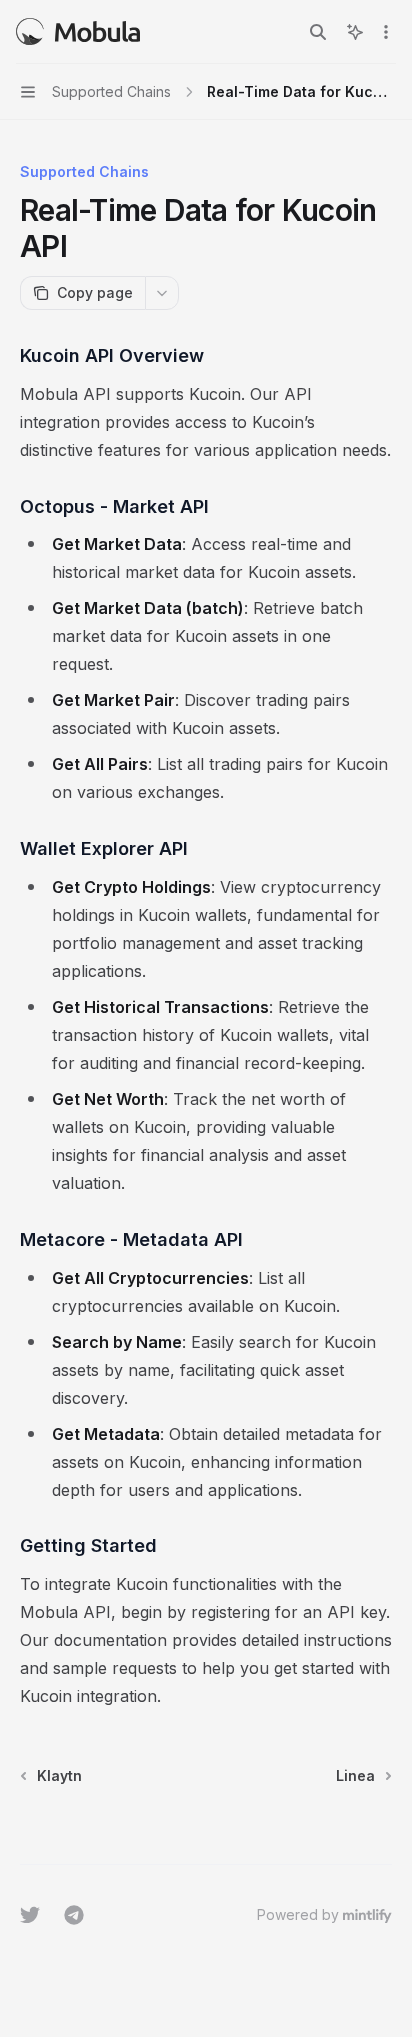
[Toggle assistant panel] (355, 32)
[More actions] (386, 32)
